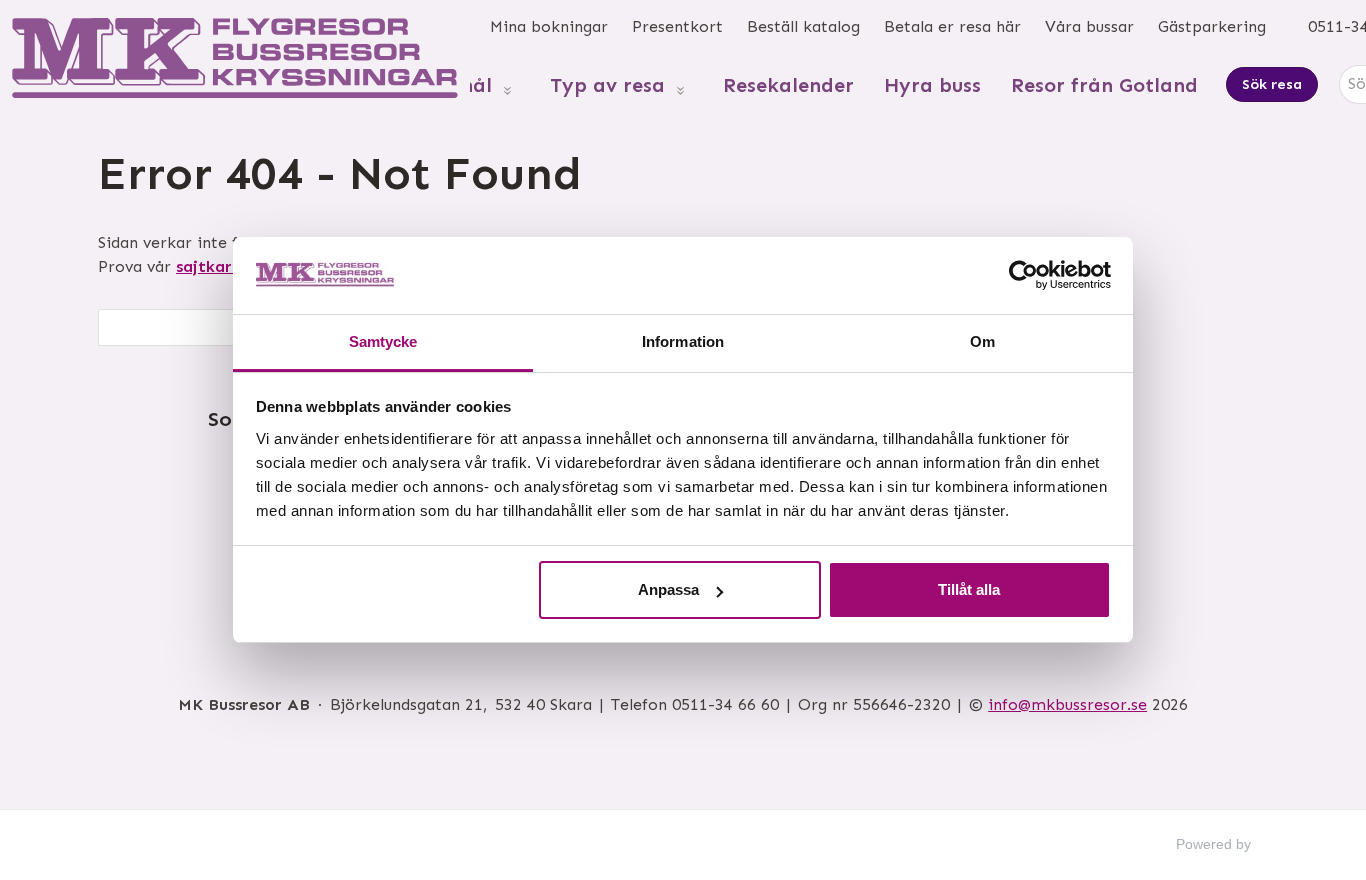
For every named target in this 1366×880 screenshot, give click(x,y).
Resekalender (788, 85)
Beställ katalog (803, 26)
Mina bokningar (549, 26)
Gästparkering (1212, 26)
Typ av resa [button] (607, 85)
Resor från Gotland (1104, 85)
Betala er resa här (952, 26)
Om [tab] (982, 341)
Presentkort (677, 26)
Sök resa (1272, 84)
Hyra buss (932, 85)
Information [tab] (683, 341)
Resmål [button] (457, 85)
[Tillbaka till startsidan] (235, 58)
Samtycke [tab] (383, 341)
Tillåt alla (969, 589)
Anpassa (668, 589)
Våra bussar (1089, 26)
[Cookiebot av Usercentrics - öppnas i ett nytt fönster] (1023, 275)
